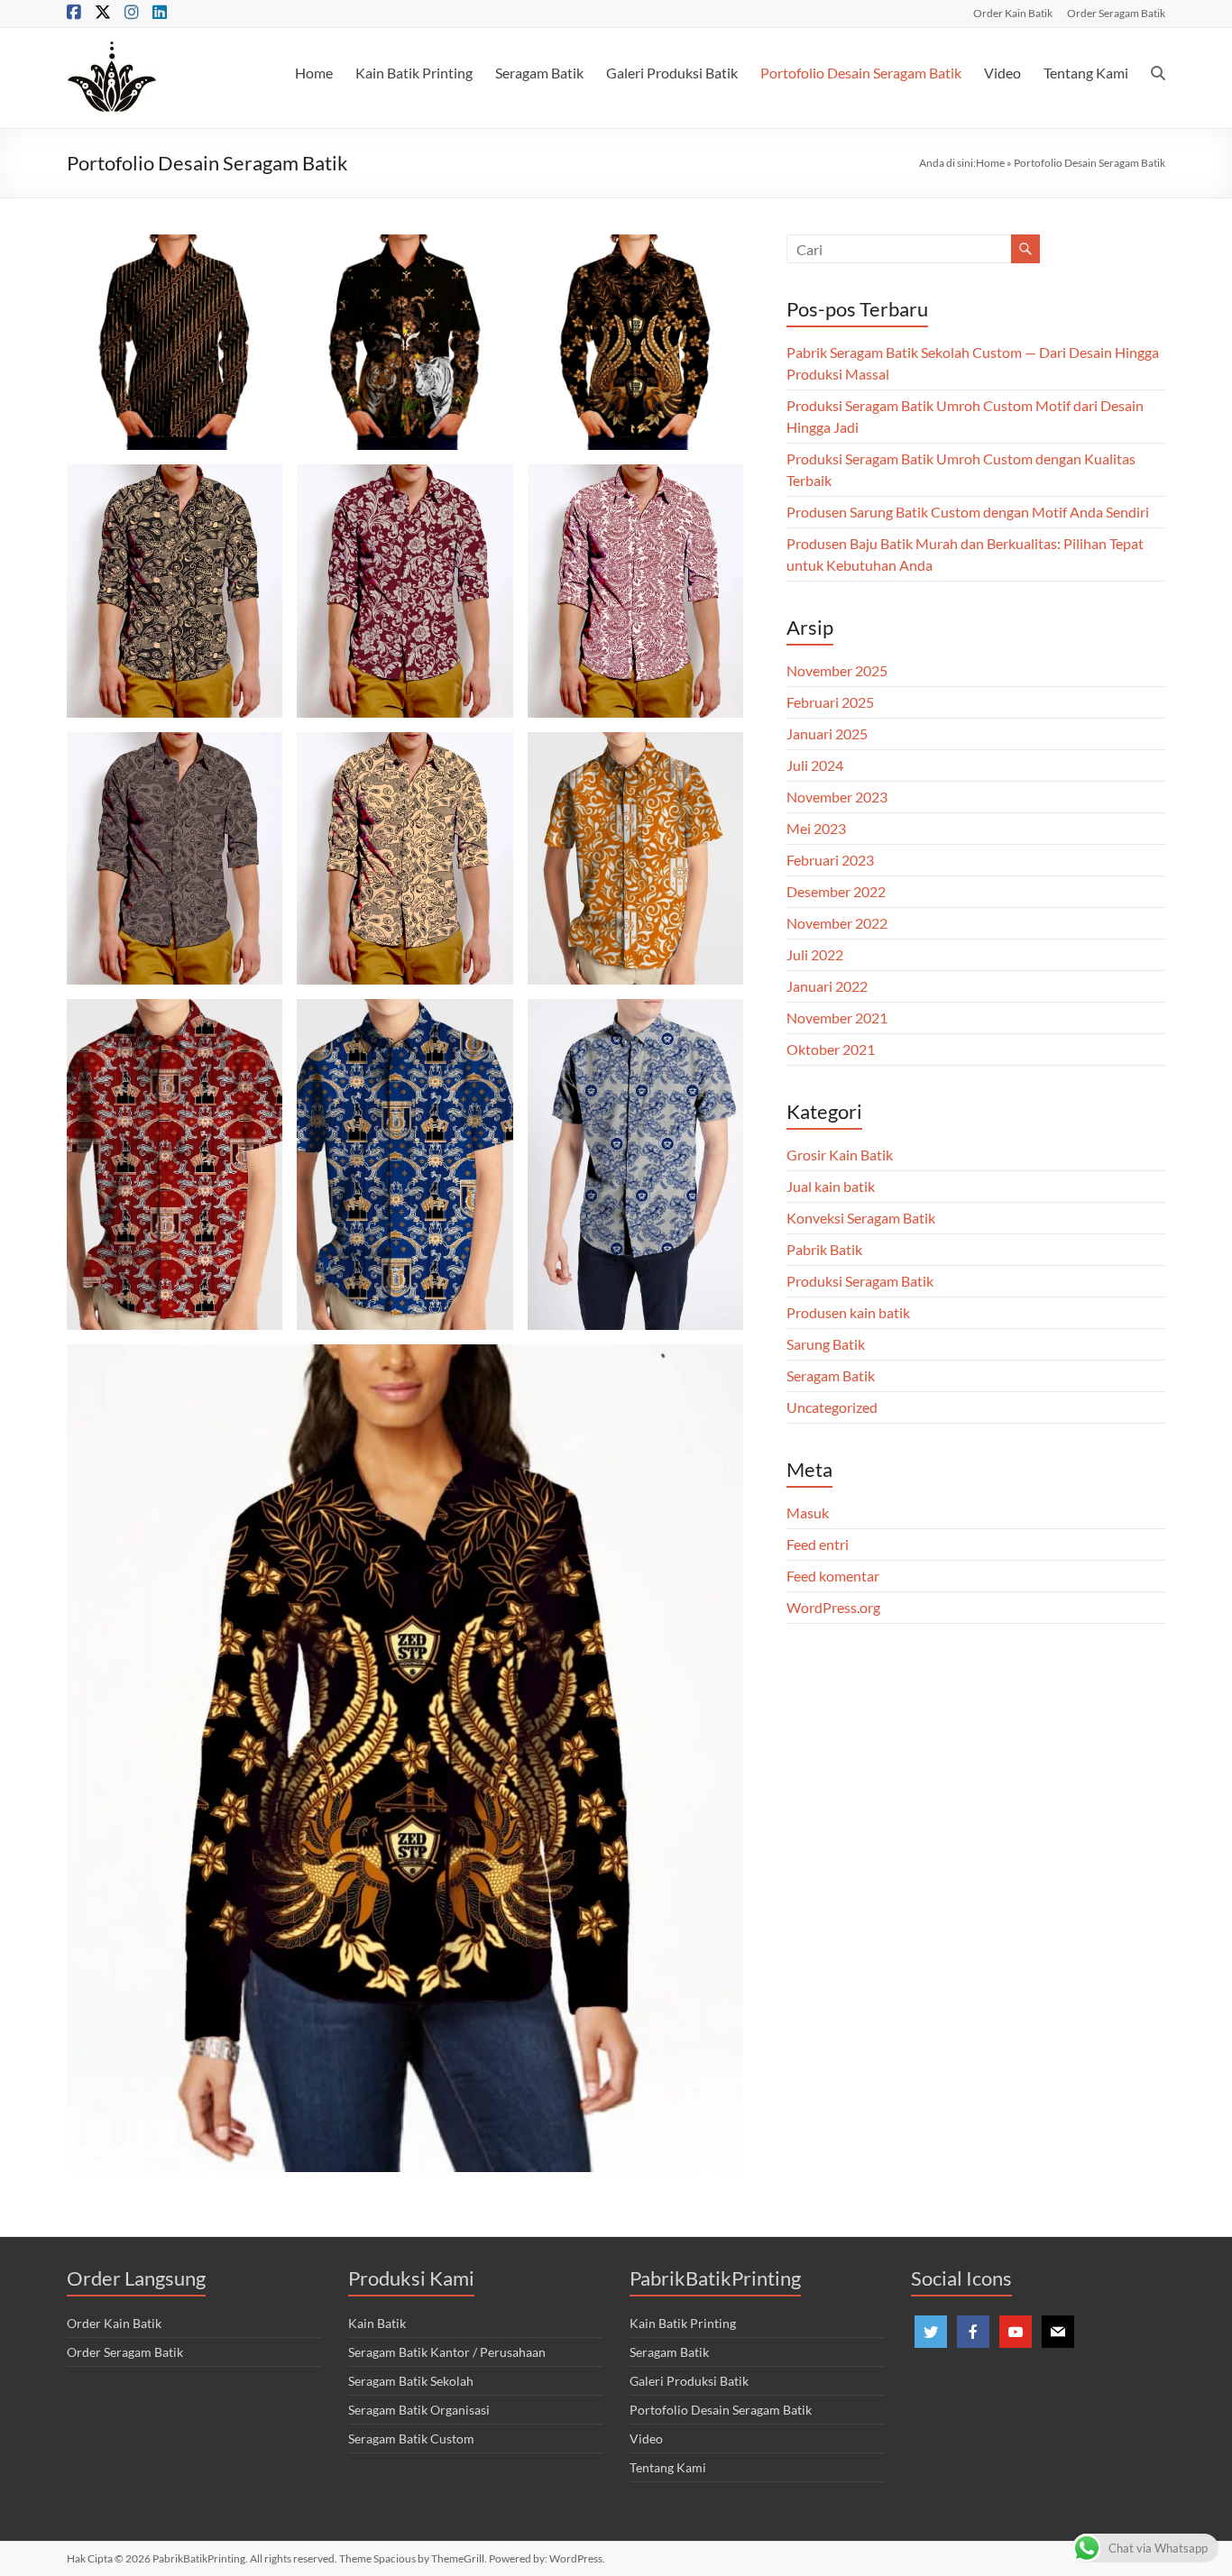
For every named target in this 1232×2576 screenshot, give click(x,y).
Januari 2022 (827, 986)
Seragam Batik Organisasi (419, 2410)
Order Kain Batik (1013, 13)
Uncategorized (832, 1407)
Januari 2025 (827, 733)
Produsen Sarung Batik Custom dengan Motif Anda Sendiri (968, 512)
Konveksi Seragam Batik (861, 1218)
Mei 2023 (816, 828)
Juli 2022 (815, 954)
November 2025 (837, 670)
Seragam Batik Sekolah (411, 2381)
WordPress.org (833, 1607)
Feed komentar (833, 1576)
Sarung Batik (826, 1344)
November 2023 (837, 797)
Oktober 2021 (831, 1049)
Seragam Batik (539, 73)
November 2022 (837, 923)
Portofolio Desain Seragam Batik (861, 73)
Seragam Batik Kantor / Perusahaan (447, 2352)
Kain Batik (377, 2323)
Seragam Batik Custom (411, 2438)
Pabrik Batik (824, 1249)
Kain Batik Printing (414, 73)
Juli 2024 (815, 765)
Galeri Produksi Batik (672, 73)
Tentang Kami (1086, 73)
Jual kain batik (831, 1186)
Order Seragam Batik (1116, 13)
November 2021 (837, 1018)
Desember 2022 (836, 891)
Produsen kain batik (848, 1312)
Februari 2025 (830, 702)
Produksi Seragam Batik (860, 1281)
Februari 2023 (830, 860)
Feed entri (818, 1544)
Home (314, 73)
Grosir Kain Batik (840, 1155)
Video (1002, 73)
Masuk (808, 1513)
